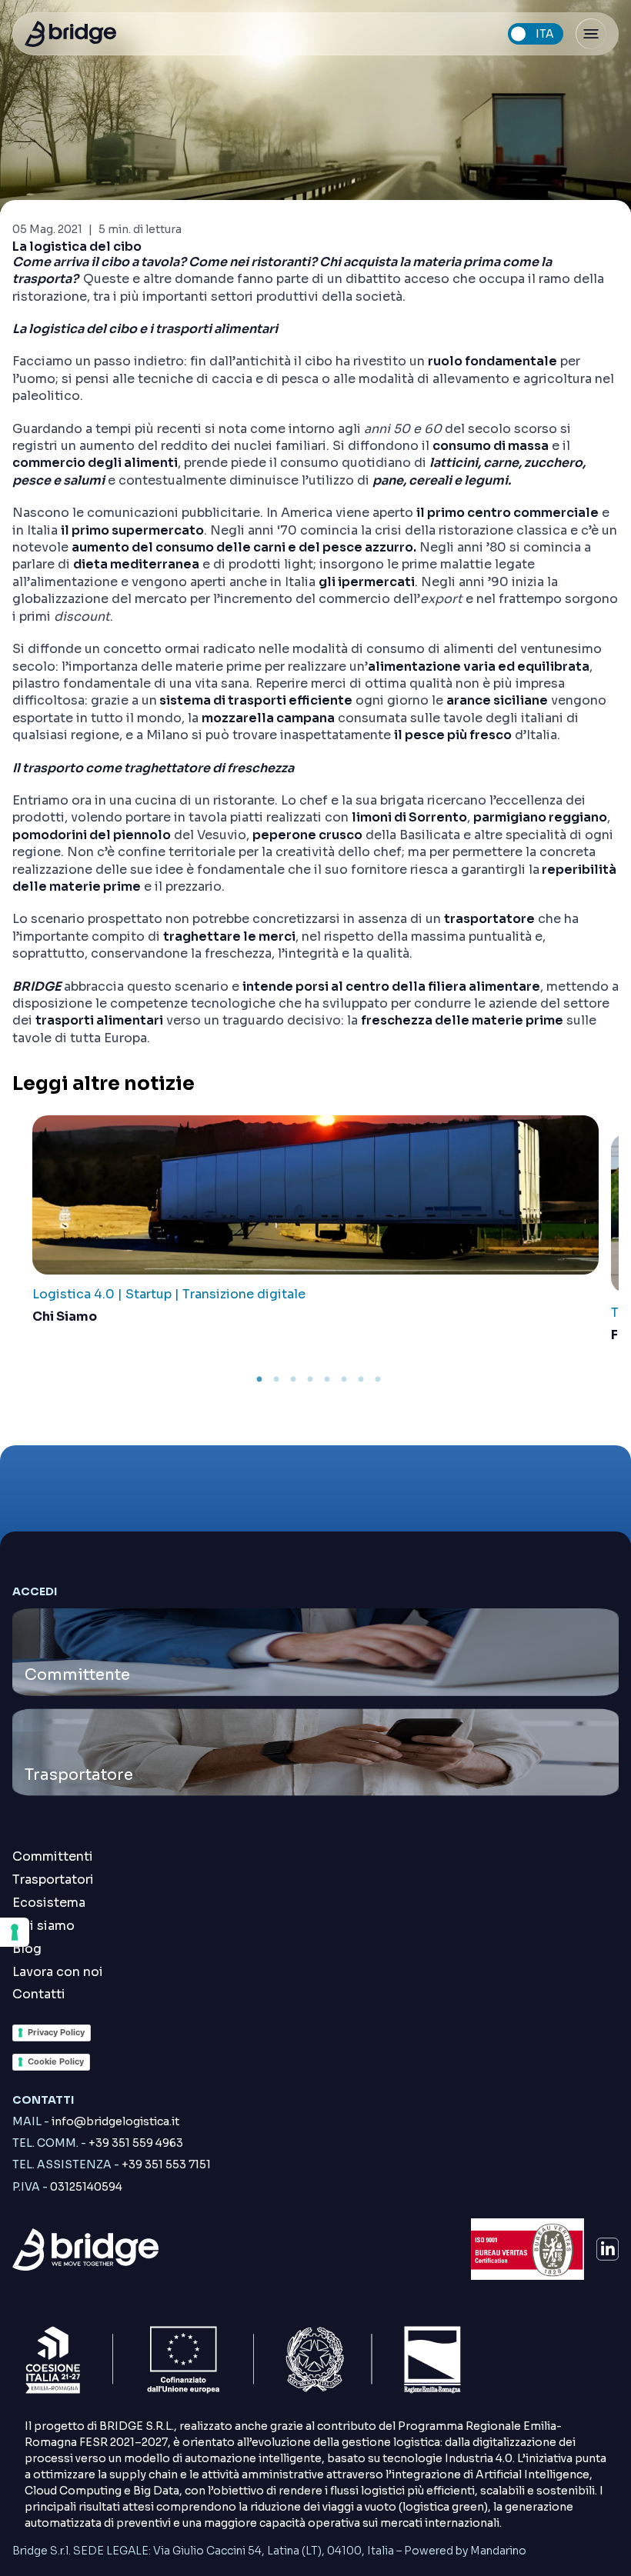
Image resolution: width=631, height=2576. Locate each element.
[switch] (536, 34)
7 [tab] (361, 1380)
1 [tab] (259, 1380)
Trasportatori (53, 1880)
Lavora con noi (58, 1972)
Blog (27, 1949)
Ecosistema (49, 1903)
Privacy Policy (56, 2032)
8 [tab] (378, 1380)
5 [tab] (327, 1380)
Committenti (53, 1856)
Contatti (39, 1994)
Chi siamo (43, 1926)
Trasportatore (79, 1775)
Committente (77, 1675)
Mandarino (498, 2551)
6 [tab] (344, 1380)
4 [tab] (310, 1380)
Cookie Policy (56, 2061)
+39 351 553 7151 (112, 2164)
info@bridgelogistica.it (96, 2121)
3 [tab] (293, 1380)
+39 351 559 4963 (98, 2143)
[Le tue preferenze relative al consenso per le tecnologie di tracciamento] (15, 1932)
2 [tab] (276, 1380)
